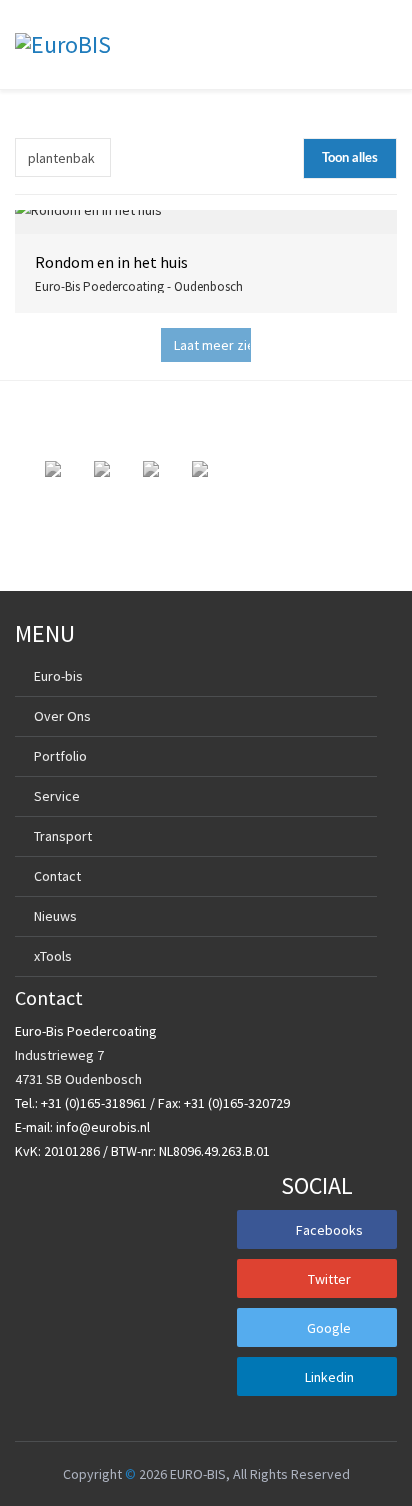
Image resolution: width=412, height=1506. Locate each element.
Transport (63, 836)
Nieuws (55, 916)
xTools (53, 956)
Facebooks (329, 1230)
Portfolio (60, 756)
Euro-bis (58, 676)
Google (329, 1328)
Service (57, 796)
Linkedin (329, 1377)
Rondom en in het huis (111, 262)
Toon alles (350, 158)
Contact (57, 876)
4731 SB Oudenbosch (78, 1079)
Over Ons (62, 716)
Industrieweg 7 (59, 1055)
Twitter (329, 1279)
